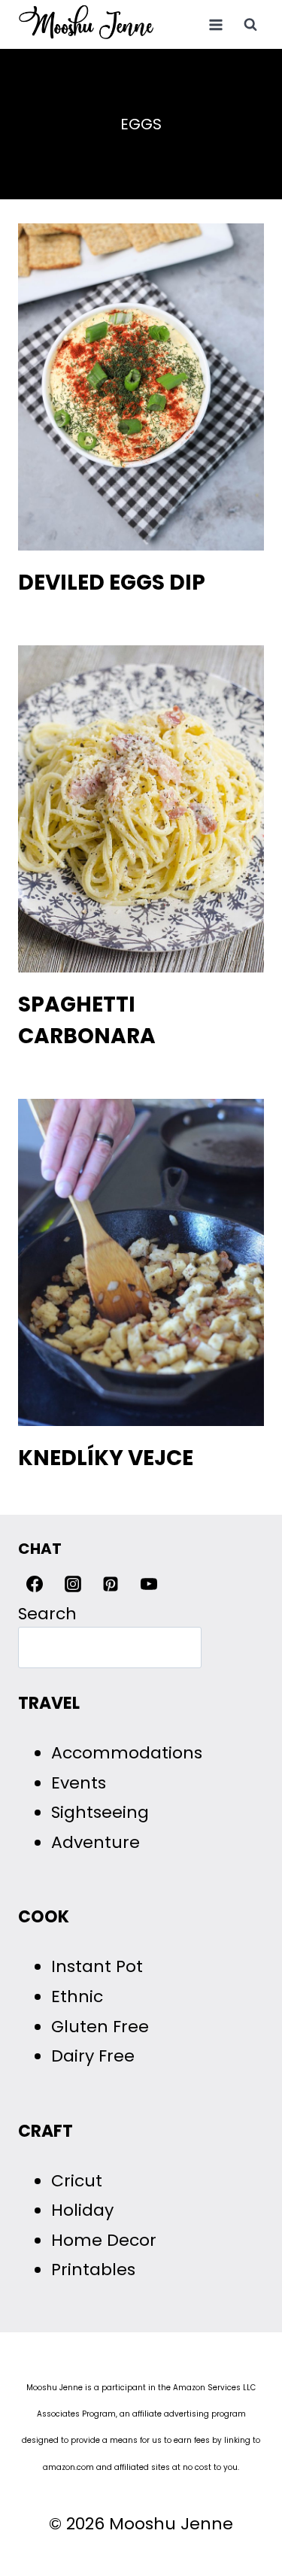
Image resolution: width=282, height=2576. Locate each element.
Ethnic (77, 1996)
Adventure (96, 1842)
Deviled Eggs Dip (112, 583)
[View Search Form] (250, 25)
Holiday (82, 2210)
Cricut (77, 2181)
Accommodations (127, 1753)
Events (79, 1783)
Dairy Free (93, 2056)
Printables (93, 2270)
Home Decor (104, 2240)
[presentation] (141, 387)
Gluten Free (100, 2027)
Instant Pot (97, 1966)
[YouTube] (149, 1584)
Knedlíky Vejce (106, 1458)
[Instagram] (73, 1584)
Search (47, 1614)
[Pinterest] (111, 1584)
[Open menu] (215, 24)
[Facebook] (35, 1584)
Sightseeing (100, 1812)
